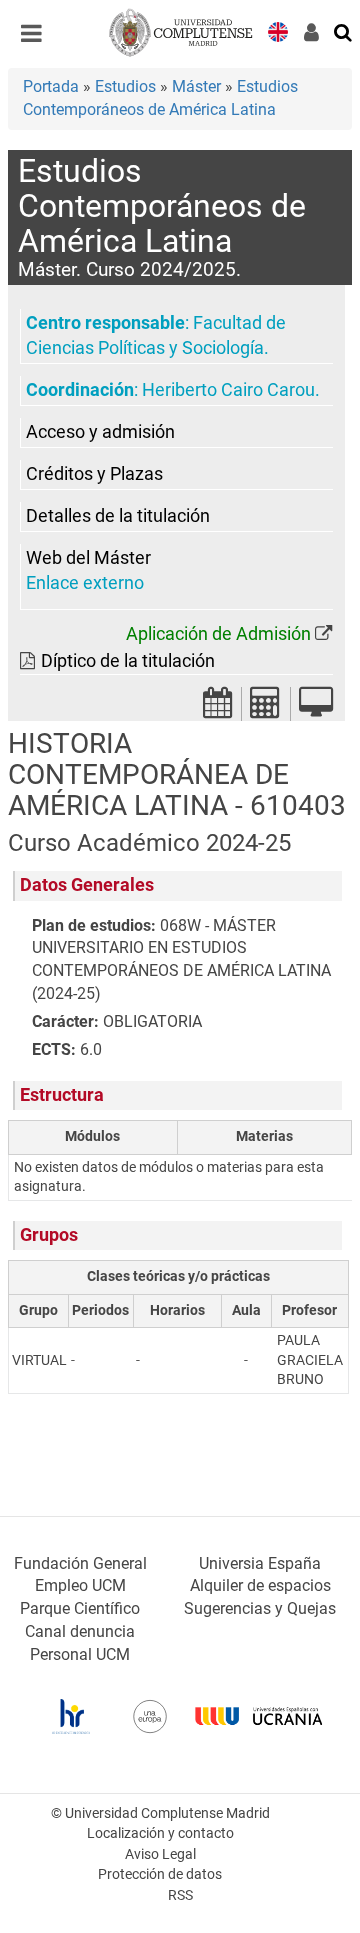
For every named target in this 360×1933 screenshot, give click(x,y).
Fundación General (80, 1563)
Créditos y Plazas (94, 474)
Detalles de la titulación (118, 516)
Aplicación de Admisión (218, 634)
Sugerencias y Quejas (260, 1608)
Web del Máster (88, 558)
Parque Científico (80, 1608)
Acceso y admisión (100, 432)
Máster (196, 86)
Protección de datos (160, 1874)
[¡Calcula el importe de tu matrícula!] (266, 708)
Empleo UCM (80, 1585)
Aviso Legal (160, 1854)
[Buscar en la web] (344, 31)
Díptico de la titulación (128, 661)
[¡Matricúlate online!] (316, 708)
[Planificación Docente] (218, 708)
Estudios (125, 86)
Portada (51, 86)
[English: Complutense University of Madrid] (278, 30)
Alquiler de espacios (260, 1585)
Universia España (260, 1563)
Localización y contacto (160, 1833)
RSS (180, 1895)
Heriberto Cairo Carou (228, 390)
